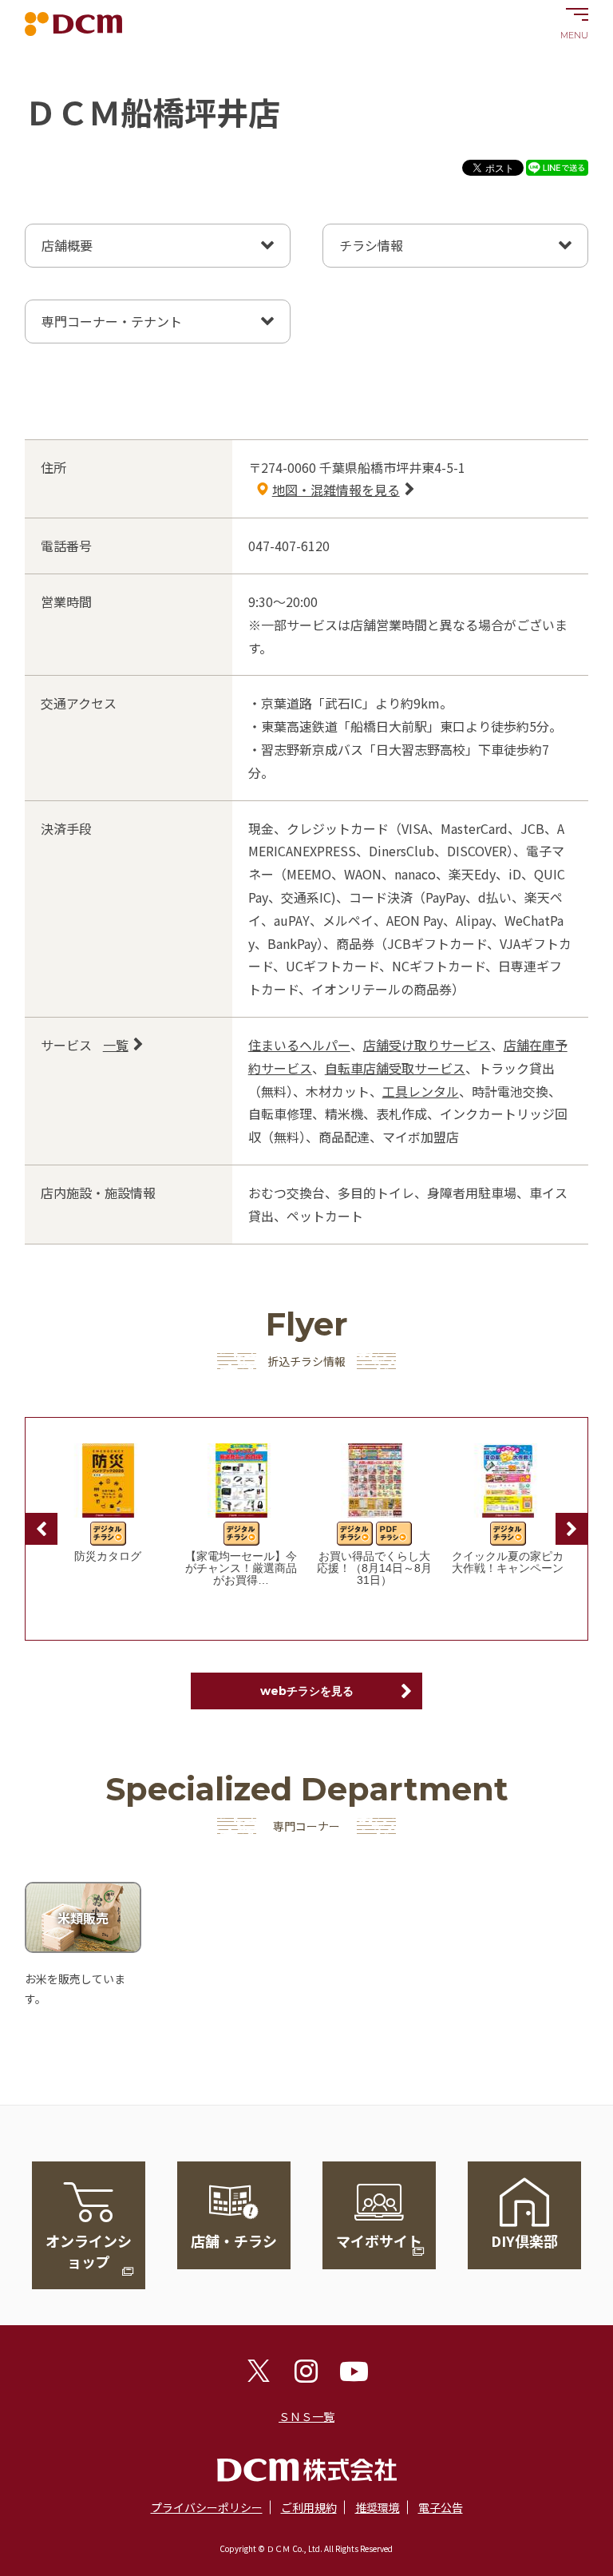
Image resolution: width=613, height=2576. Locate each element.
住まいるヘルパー (299, 1045)
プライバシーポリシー (207, 2507)
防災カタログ (108, 1556)
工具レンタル (421, 1091)
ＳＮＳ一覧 (306, 2416)
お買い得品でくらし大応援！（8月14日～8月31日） (374, 1568)
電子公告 (441, 2507)
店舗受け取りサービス (427, 1045)
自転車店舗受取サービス (395, 1068)
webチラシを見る (307, 1691)
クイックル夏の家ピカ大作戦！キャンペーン (508, 1562)
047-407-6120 (289, 546)
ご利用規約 (309, 2507)
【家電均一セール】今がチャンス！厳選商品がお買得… (241, 1568)
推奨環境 (378, 2507)
